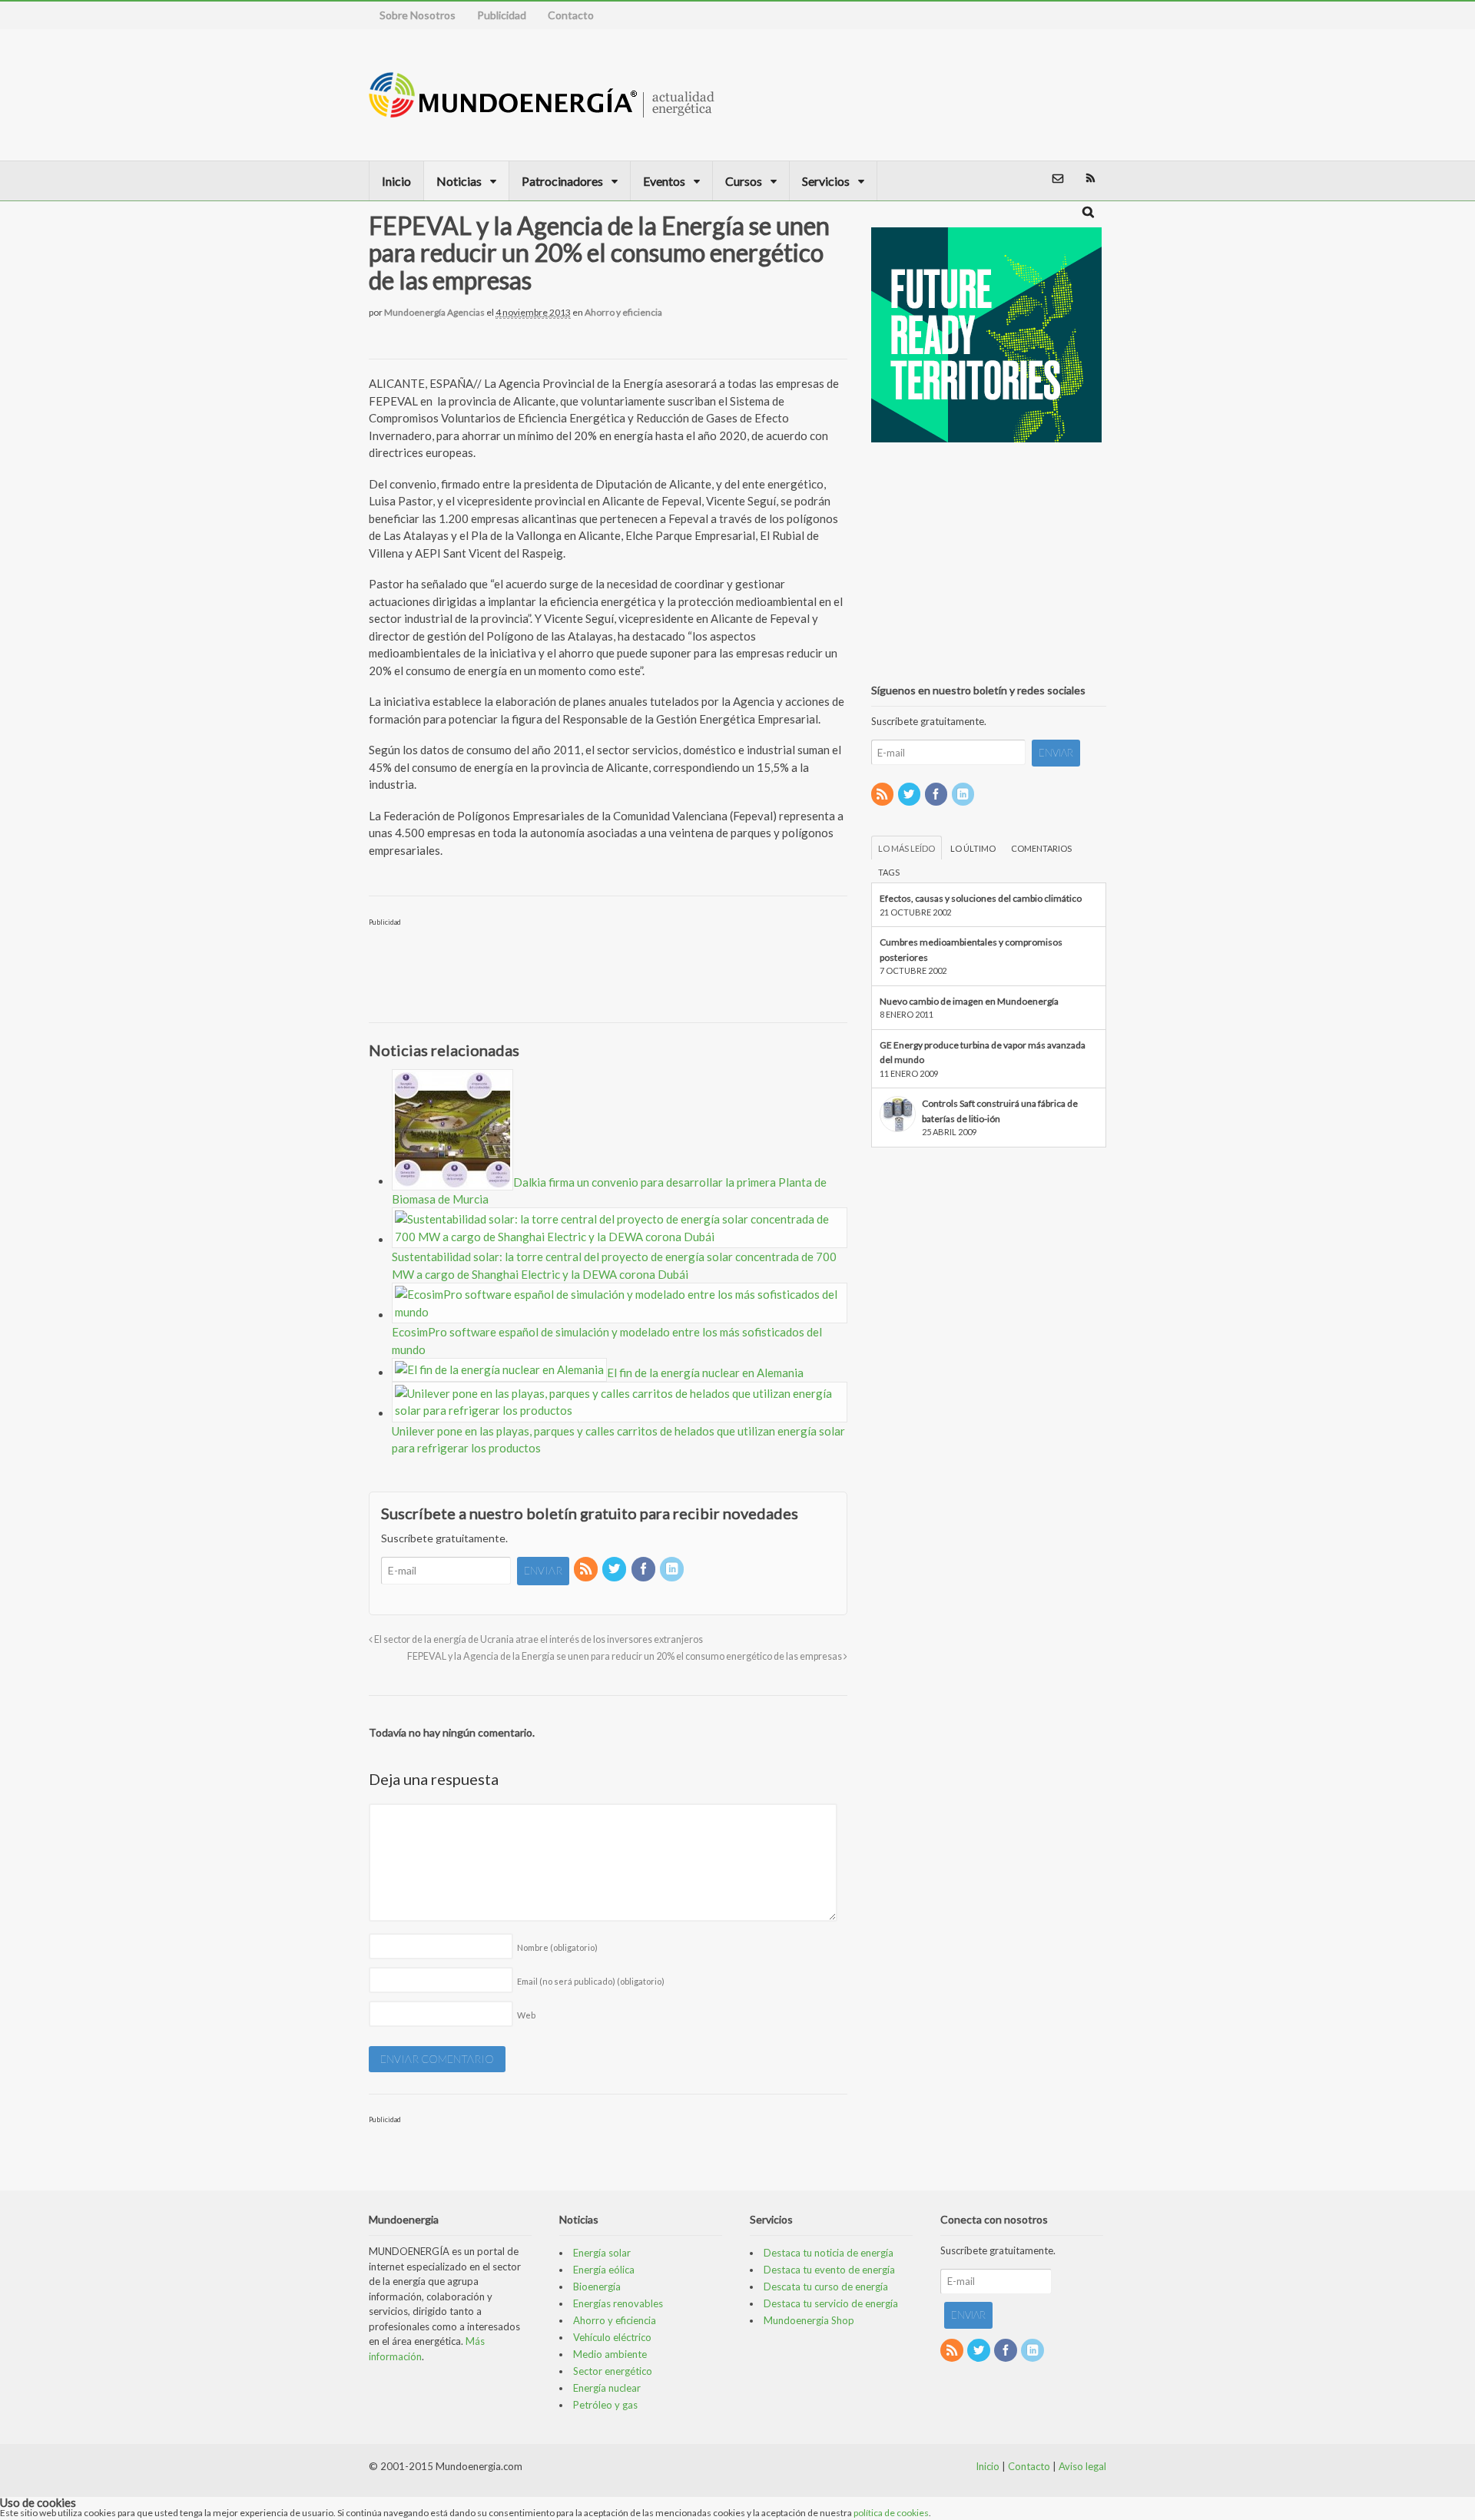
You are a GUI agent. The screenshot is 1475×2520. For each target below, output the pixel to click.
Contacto (571, 15)
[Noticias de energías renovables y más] (542, 110)
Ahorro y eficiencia (623, 312)
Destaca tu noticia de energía (829, 2253)
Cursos (744, 181)
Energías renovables (618, 2303)
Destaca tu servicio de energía (831, 2303)
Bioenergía (597, 2287)
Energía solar (602, 2253)
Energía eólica (604, 2270)
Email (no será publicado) (591, 1981)
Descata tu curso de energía (826, 2287)
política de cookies (891, 2513)
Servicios (826, 181)
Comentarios (1041, 848)
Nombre (557, 1947)
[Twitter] (615, 1570)
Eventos (664, 181)
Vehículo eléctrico (612, 2337)
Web (526, 2015)
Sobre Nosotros (418, 15)
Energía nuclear (607, 2388)
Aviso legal (1082, 2466)
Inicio (396, 181)
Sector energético (613, 2371)
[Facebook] (645, 1570)
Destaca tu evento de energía (829, 2270)
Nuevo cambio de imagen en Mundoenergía (969, 1001)
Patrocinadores (562, 181)
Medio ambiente (610, 2354)
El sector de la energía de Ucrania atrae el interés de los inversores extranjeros (538, 1639)
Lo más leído (907, 848)
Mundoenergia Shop (809, 2320)
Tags (889, 872)
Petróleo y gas (605, 2405)
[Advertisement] (1025, 94)
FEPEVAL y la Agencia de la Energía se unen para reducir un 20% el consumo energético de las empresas (625, 1656)
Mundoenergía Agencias (434, 312)
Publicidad (502, 15)
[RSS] (587, 1570)
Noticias (459, 181)
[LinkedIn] (673, 1570)
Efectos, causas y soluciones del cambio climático (981, 898)
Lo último (973, 848)
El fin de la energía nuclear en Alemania (705, 1373)
